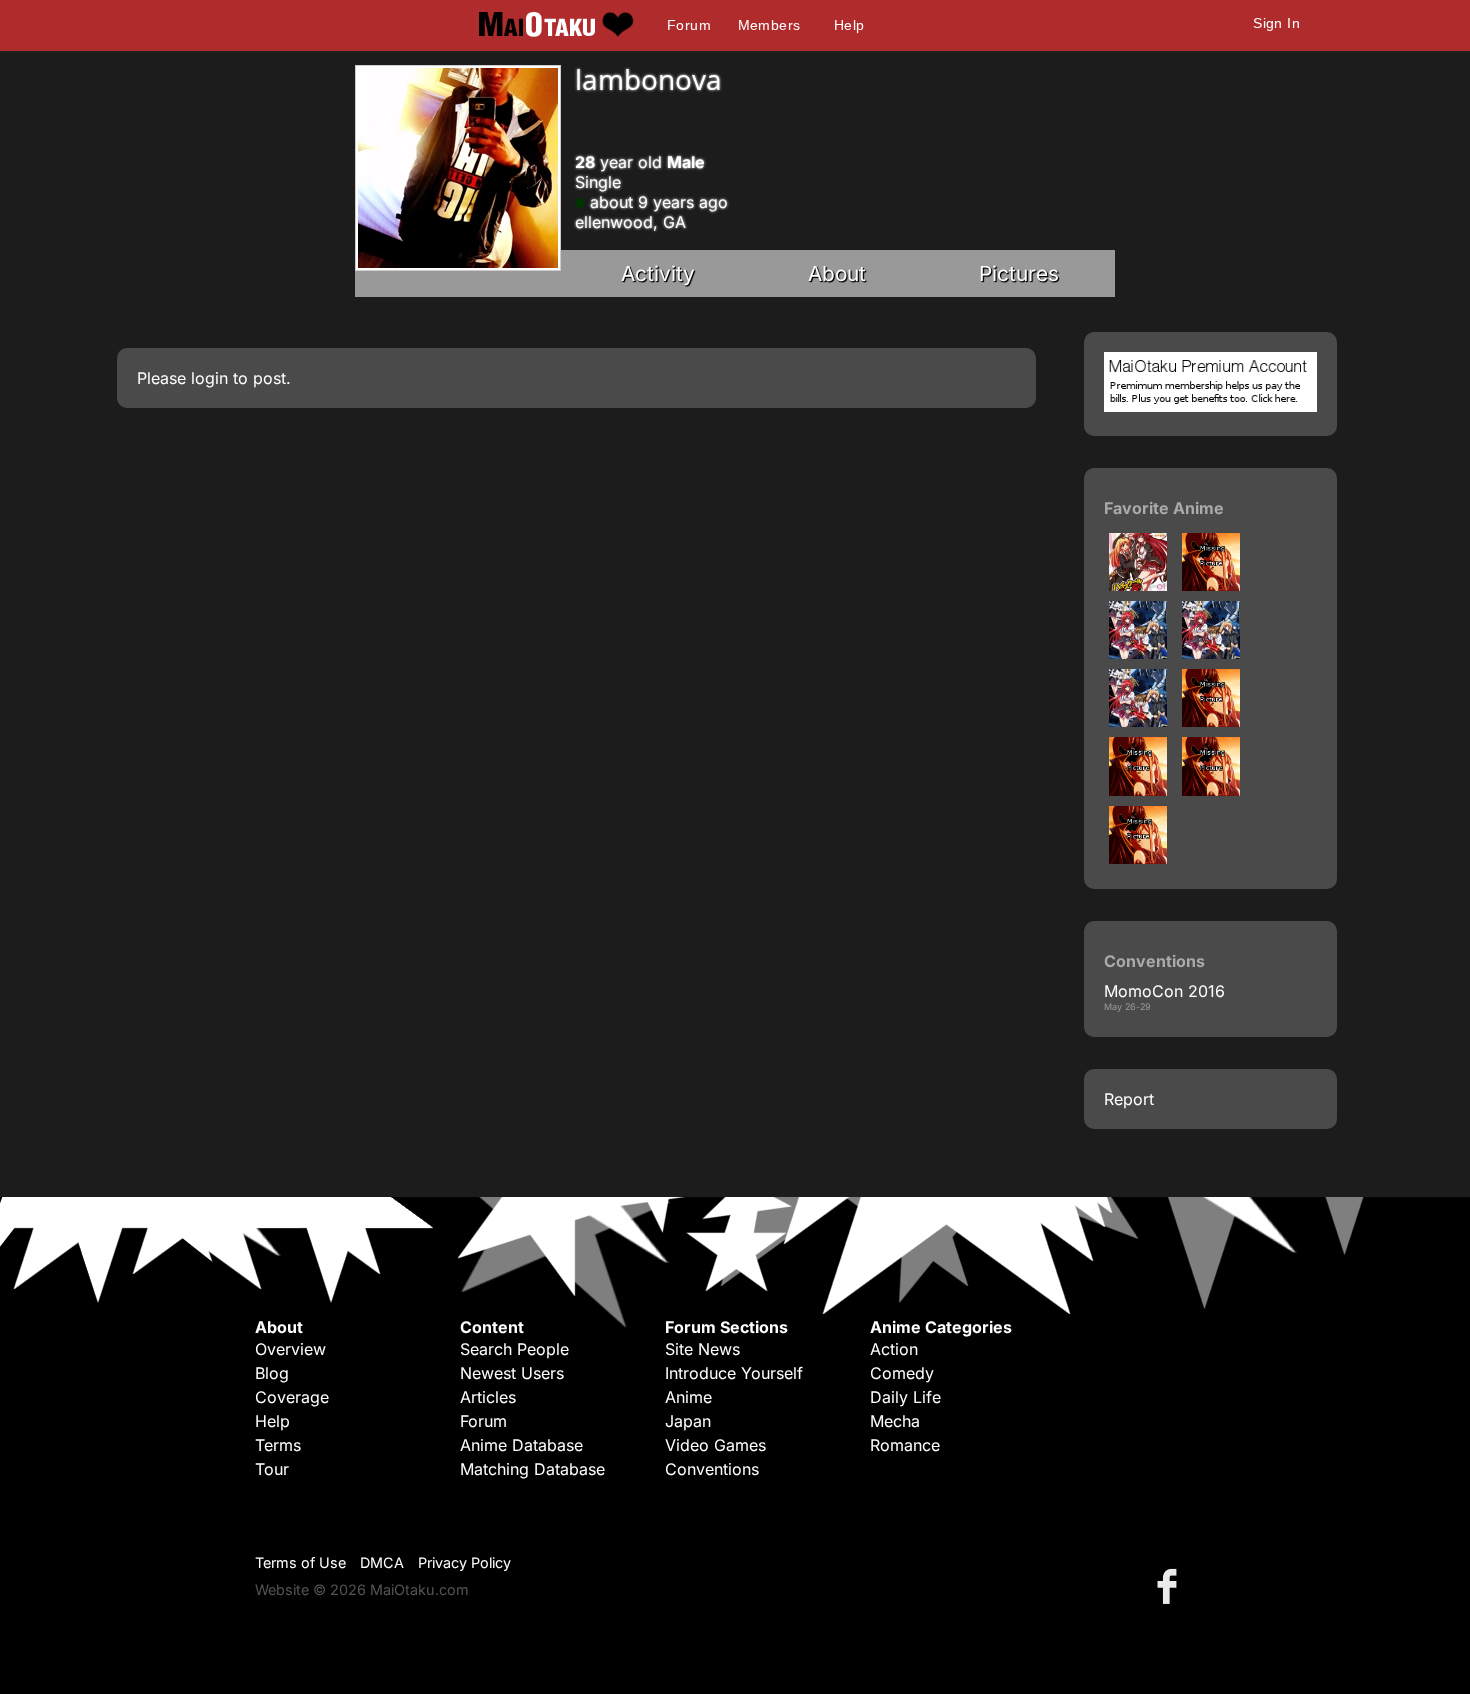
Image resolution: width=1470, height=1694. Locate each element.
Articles (488, 1397)
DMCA (382, 1562)
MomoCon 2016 (1164, 991)
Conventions (712, 1469)
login (209, 378)
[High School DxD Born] (1211, 585)
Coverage (292, 1397)
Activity (658, 273)
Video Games (715, 1445)
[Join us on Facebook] (1171, 1585)
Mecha (895, 1421)
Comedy (902, 1373)
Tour (272, 1469)
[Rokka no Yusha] (1211, 790)
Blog (272, 1373)
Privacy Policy (464, 1562)
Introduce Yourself (734, 1373)
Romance (905, 1445)
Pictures (1019, 273)
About (837, 273)
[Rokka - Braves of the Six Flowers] (1138, 790)
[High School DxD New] (1138, 653)
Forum (689, 25)
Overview (290, 1349)
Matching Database (532, 1469)
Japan (688, 1421)
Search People (514, 1349)
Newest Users (512, 1373)
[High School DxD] (1138, 585)
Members (769, 25)
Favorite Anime (1164, 508)
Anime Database (521, 1445)
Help (849, 25)
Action (894, 1349)
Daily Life (905, 1397)
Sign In (1276, 23)
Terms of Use (300, 1562)
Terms (278, 1445)
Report (1129, 1099)
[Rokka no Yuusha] (1211, 721)
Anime (688, 1397)
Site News (702, 1349)
